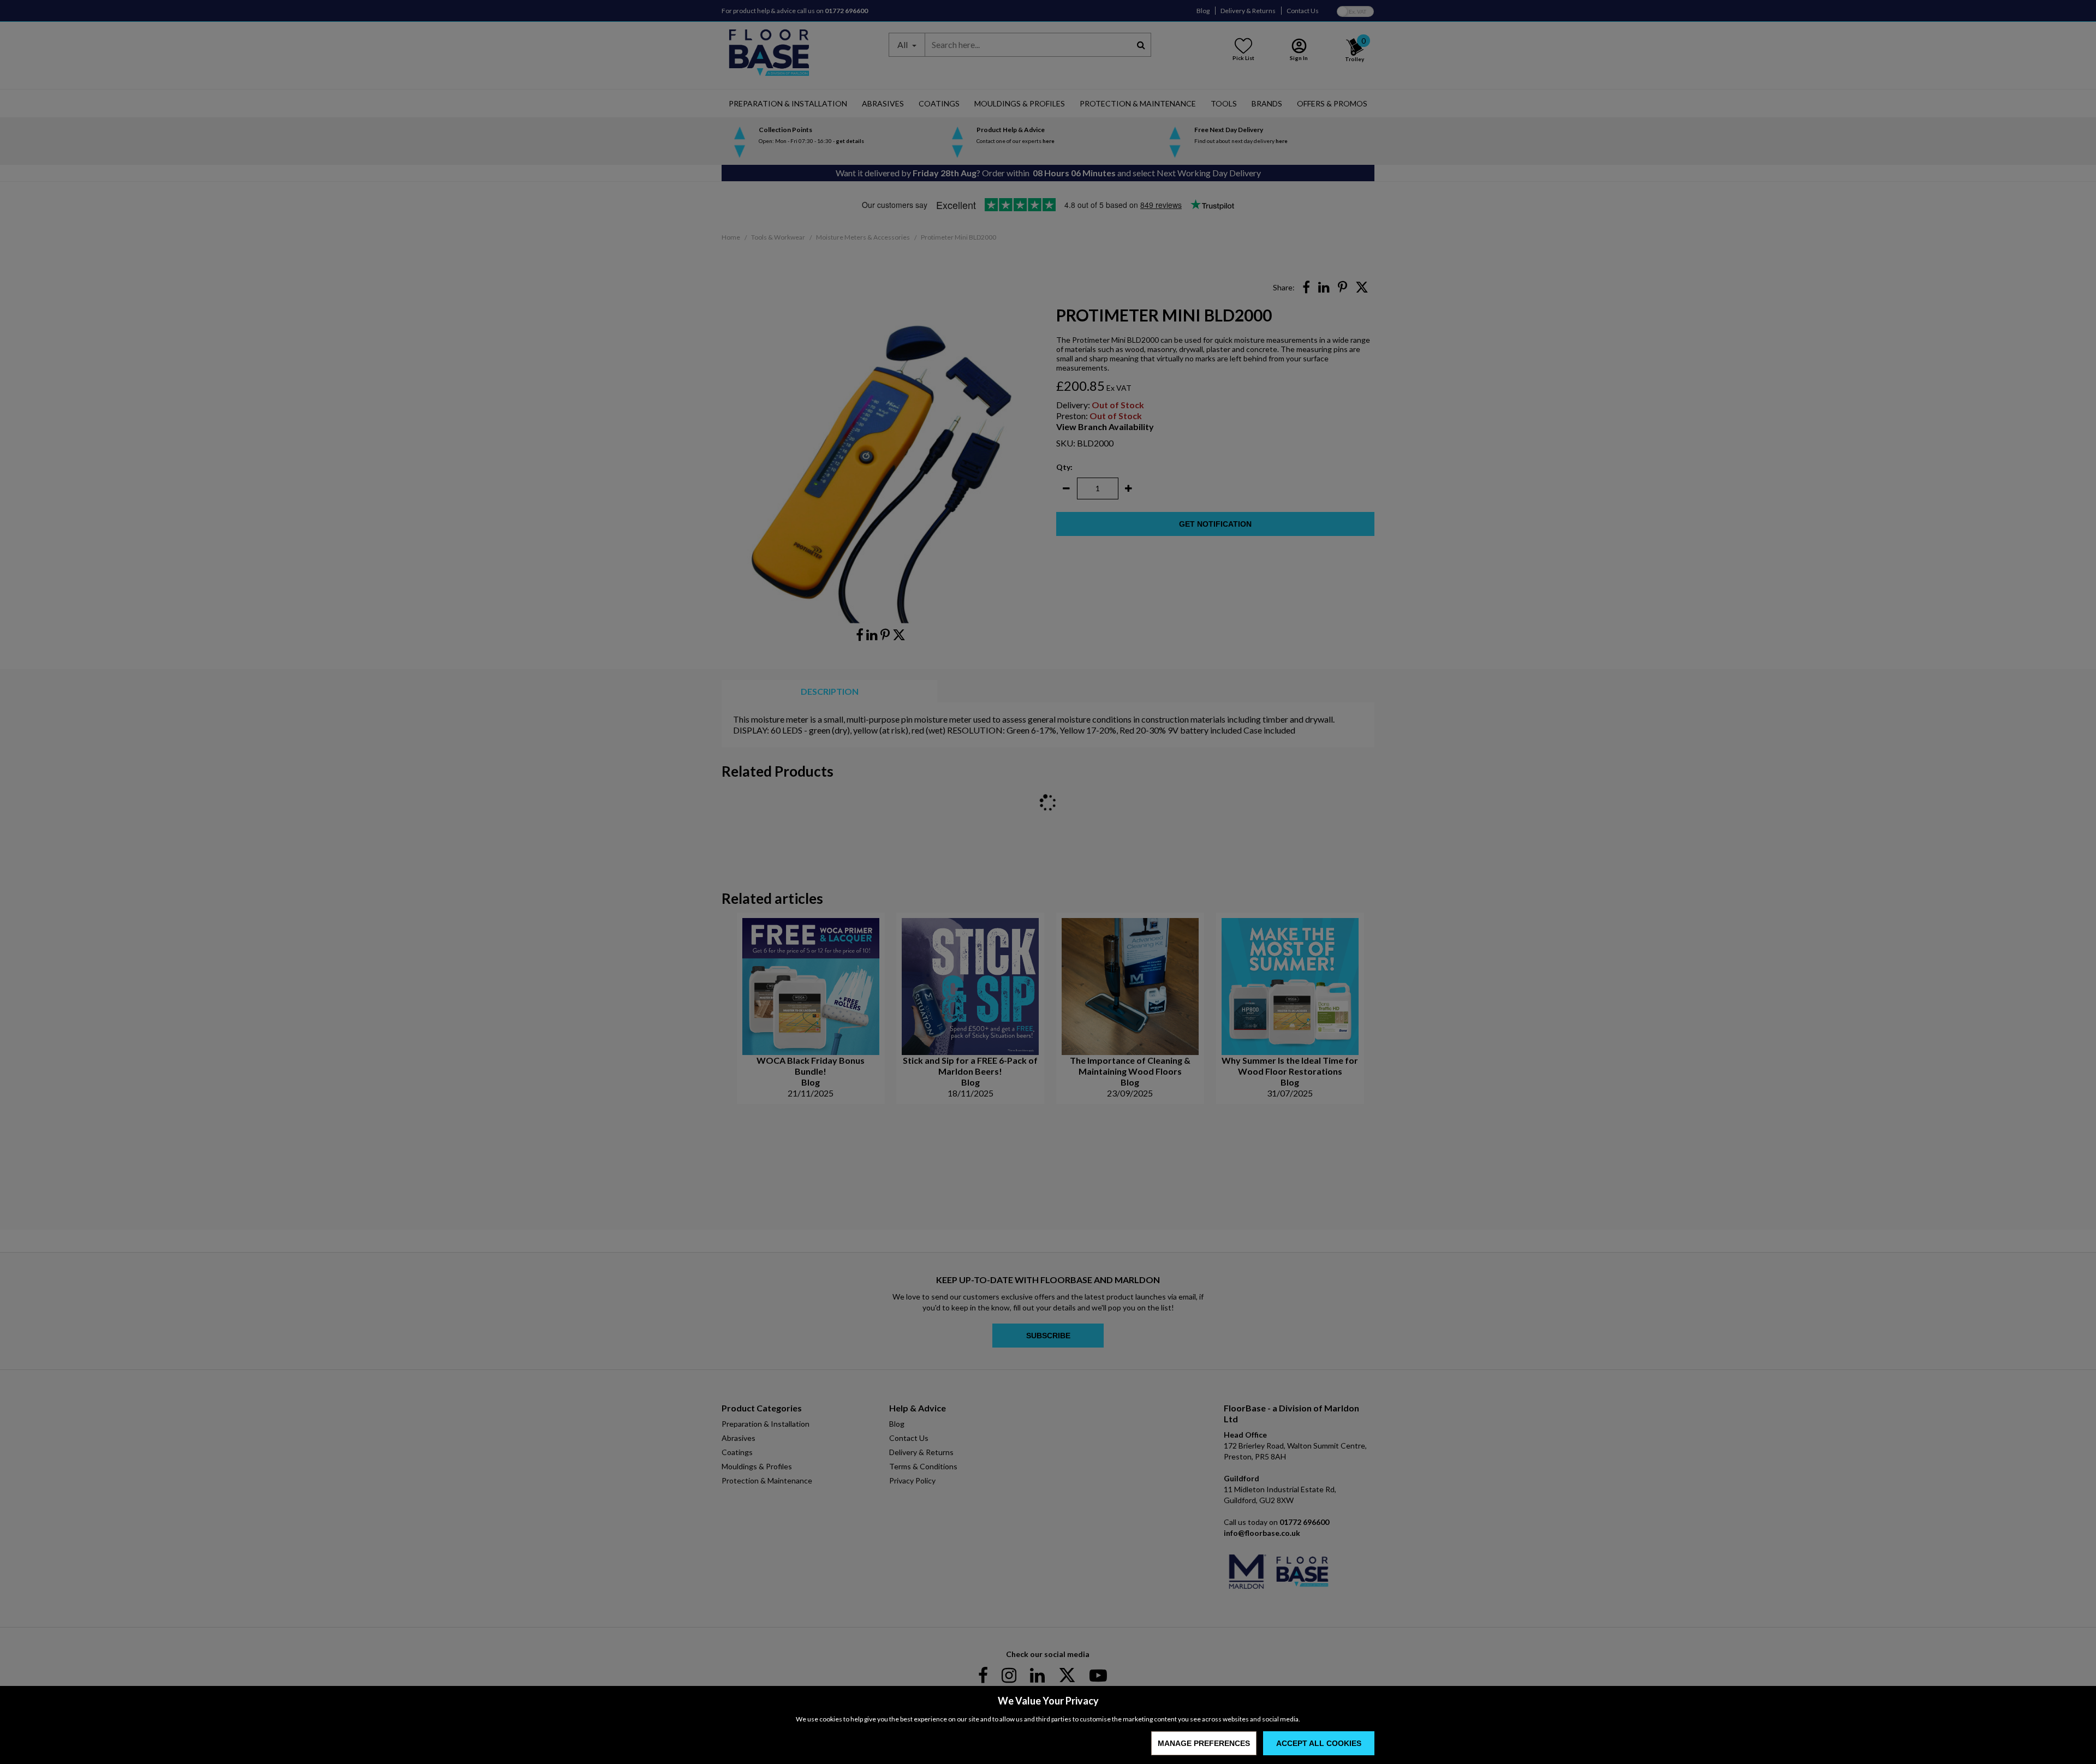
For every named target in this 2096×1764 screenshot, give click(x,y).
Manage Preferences (1204, 1743)
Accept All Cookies (1319, 1743)
